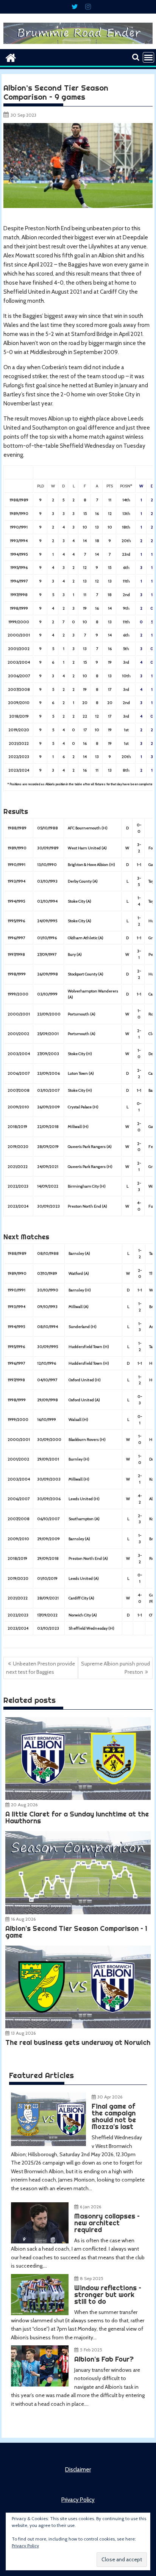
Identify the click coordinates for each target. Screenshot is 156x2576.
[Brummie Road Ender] (78, 45)
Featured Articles (41, 2075)
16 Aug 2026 (23, 1919)
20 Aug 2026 (24, 1805)
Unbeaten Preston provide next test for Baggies (41, 1668)
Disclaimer (78, 2470)
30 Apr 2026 (110, 2097)
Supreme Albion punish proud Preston (115, 1668)
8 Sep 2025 (92, 2278)
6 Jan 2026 (90, 2207)
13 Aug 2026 (23, 2033)
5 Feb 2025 (91, 2350)
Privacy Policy (78, 2500)
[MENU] (148, 57)
